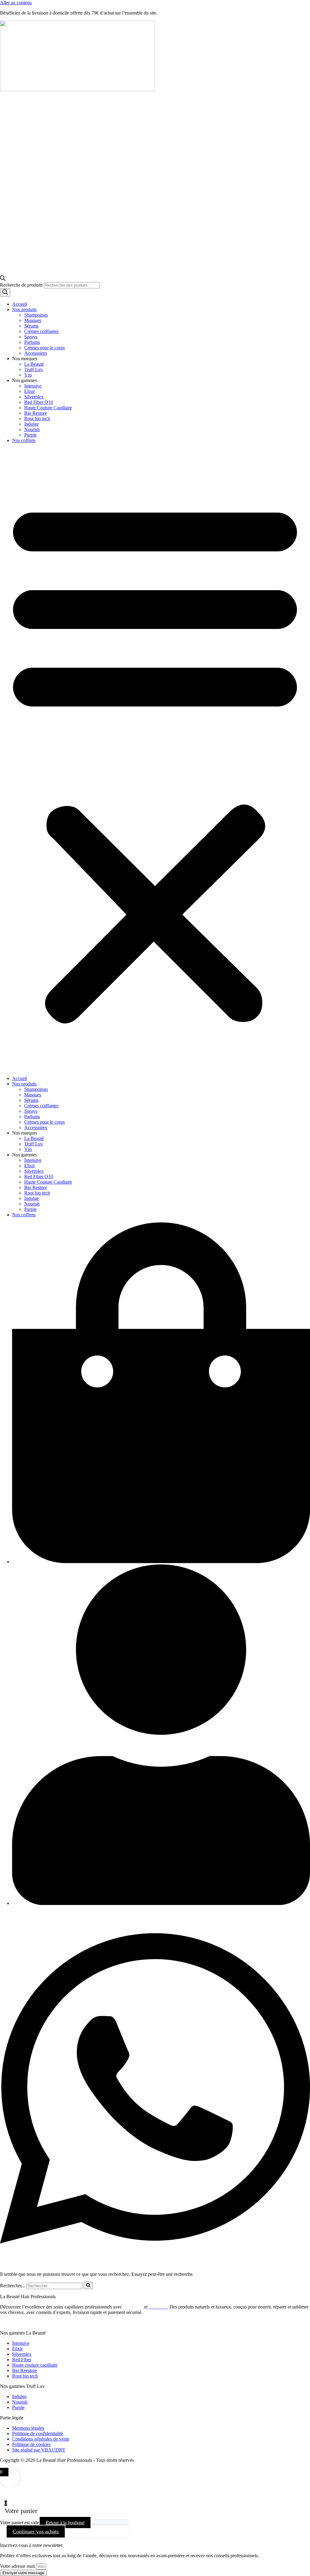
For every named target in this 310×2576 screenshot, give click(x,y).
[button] (155, 760)
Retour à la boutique (65, 2523)
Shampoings (36, 315)
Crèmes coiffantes (41, 331)
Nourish (32, 429)
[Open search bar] (3, 279)
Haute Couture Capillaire (48, 408)
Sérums (31, 326)
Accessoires (36, 353)
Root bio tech (37, 419)
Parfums (32, 342)
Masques (33, 320)
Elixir (30, 391)
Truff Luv (34, 369)
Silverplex (34, 397)
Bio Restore (36, 413)
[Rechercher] (5, 293)
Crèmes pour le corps (45, 348)
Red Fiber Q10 (39, 402)
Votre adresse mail (18, 2566)
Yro (28, 375)
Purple (30, 435)
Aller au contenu (16, 3)
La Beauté (34, 364)
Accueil (20, 304)
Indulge (31, 424)
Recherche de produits (22, 285)
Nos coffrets (24, 440)
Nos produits (24, 309)
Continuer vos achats (36, 2531)
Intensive (33, 386)
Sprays (31, 337)
